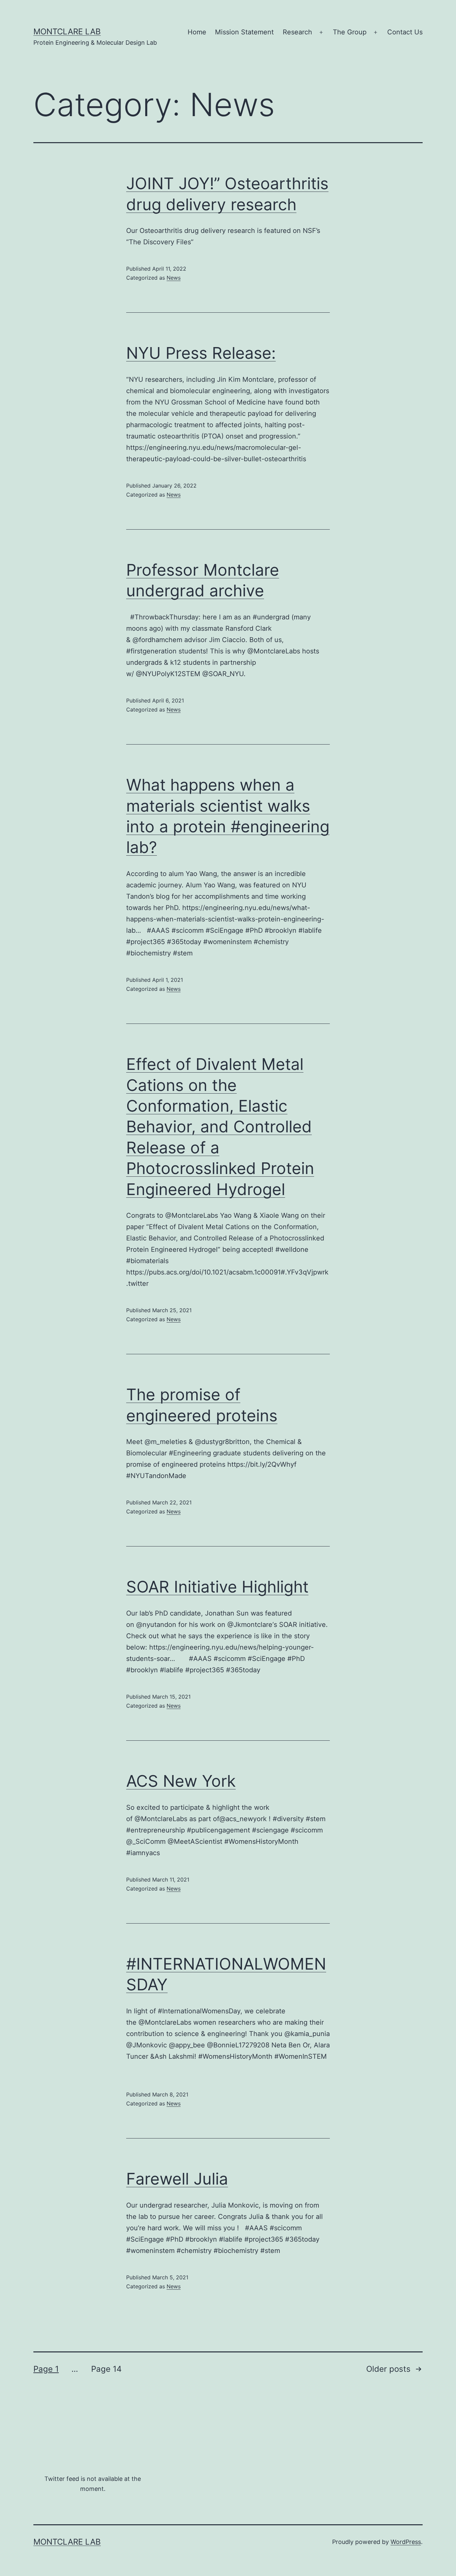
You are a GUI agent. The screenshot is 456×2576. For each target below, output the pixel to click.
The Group (350, 32)
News (174, 278)
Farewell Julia (177, 2179)
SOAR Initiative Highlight (217, 1587)
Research (297, 32)
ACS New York (181, 1781)
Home (197, 32)
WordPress (406, 2542)
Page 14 (106, 2369)
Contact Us (405, 32)
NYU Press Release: (201, 353)
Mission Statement (244, 32)
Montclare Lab (67, 32)
